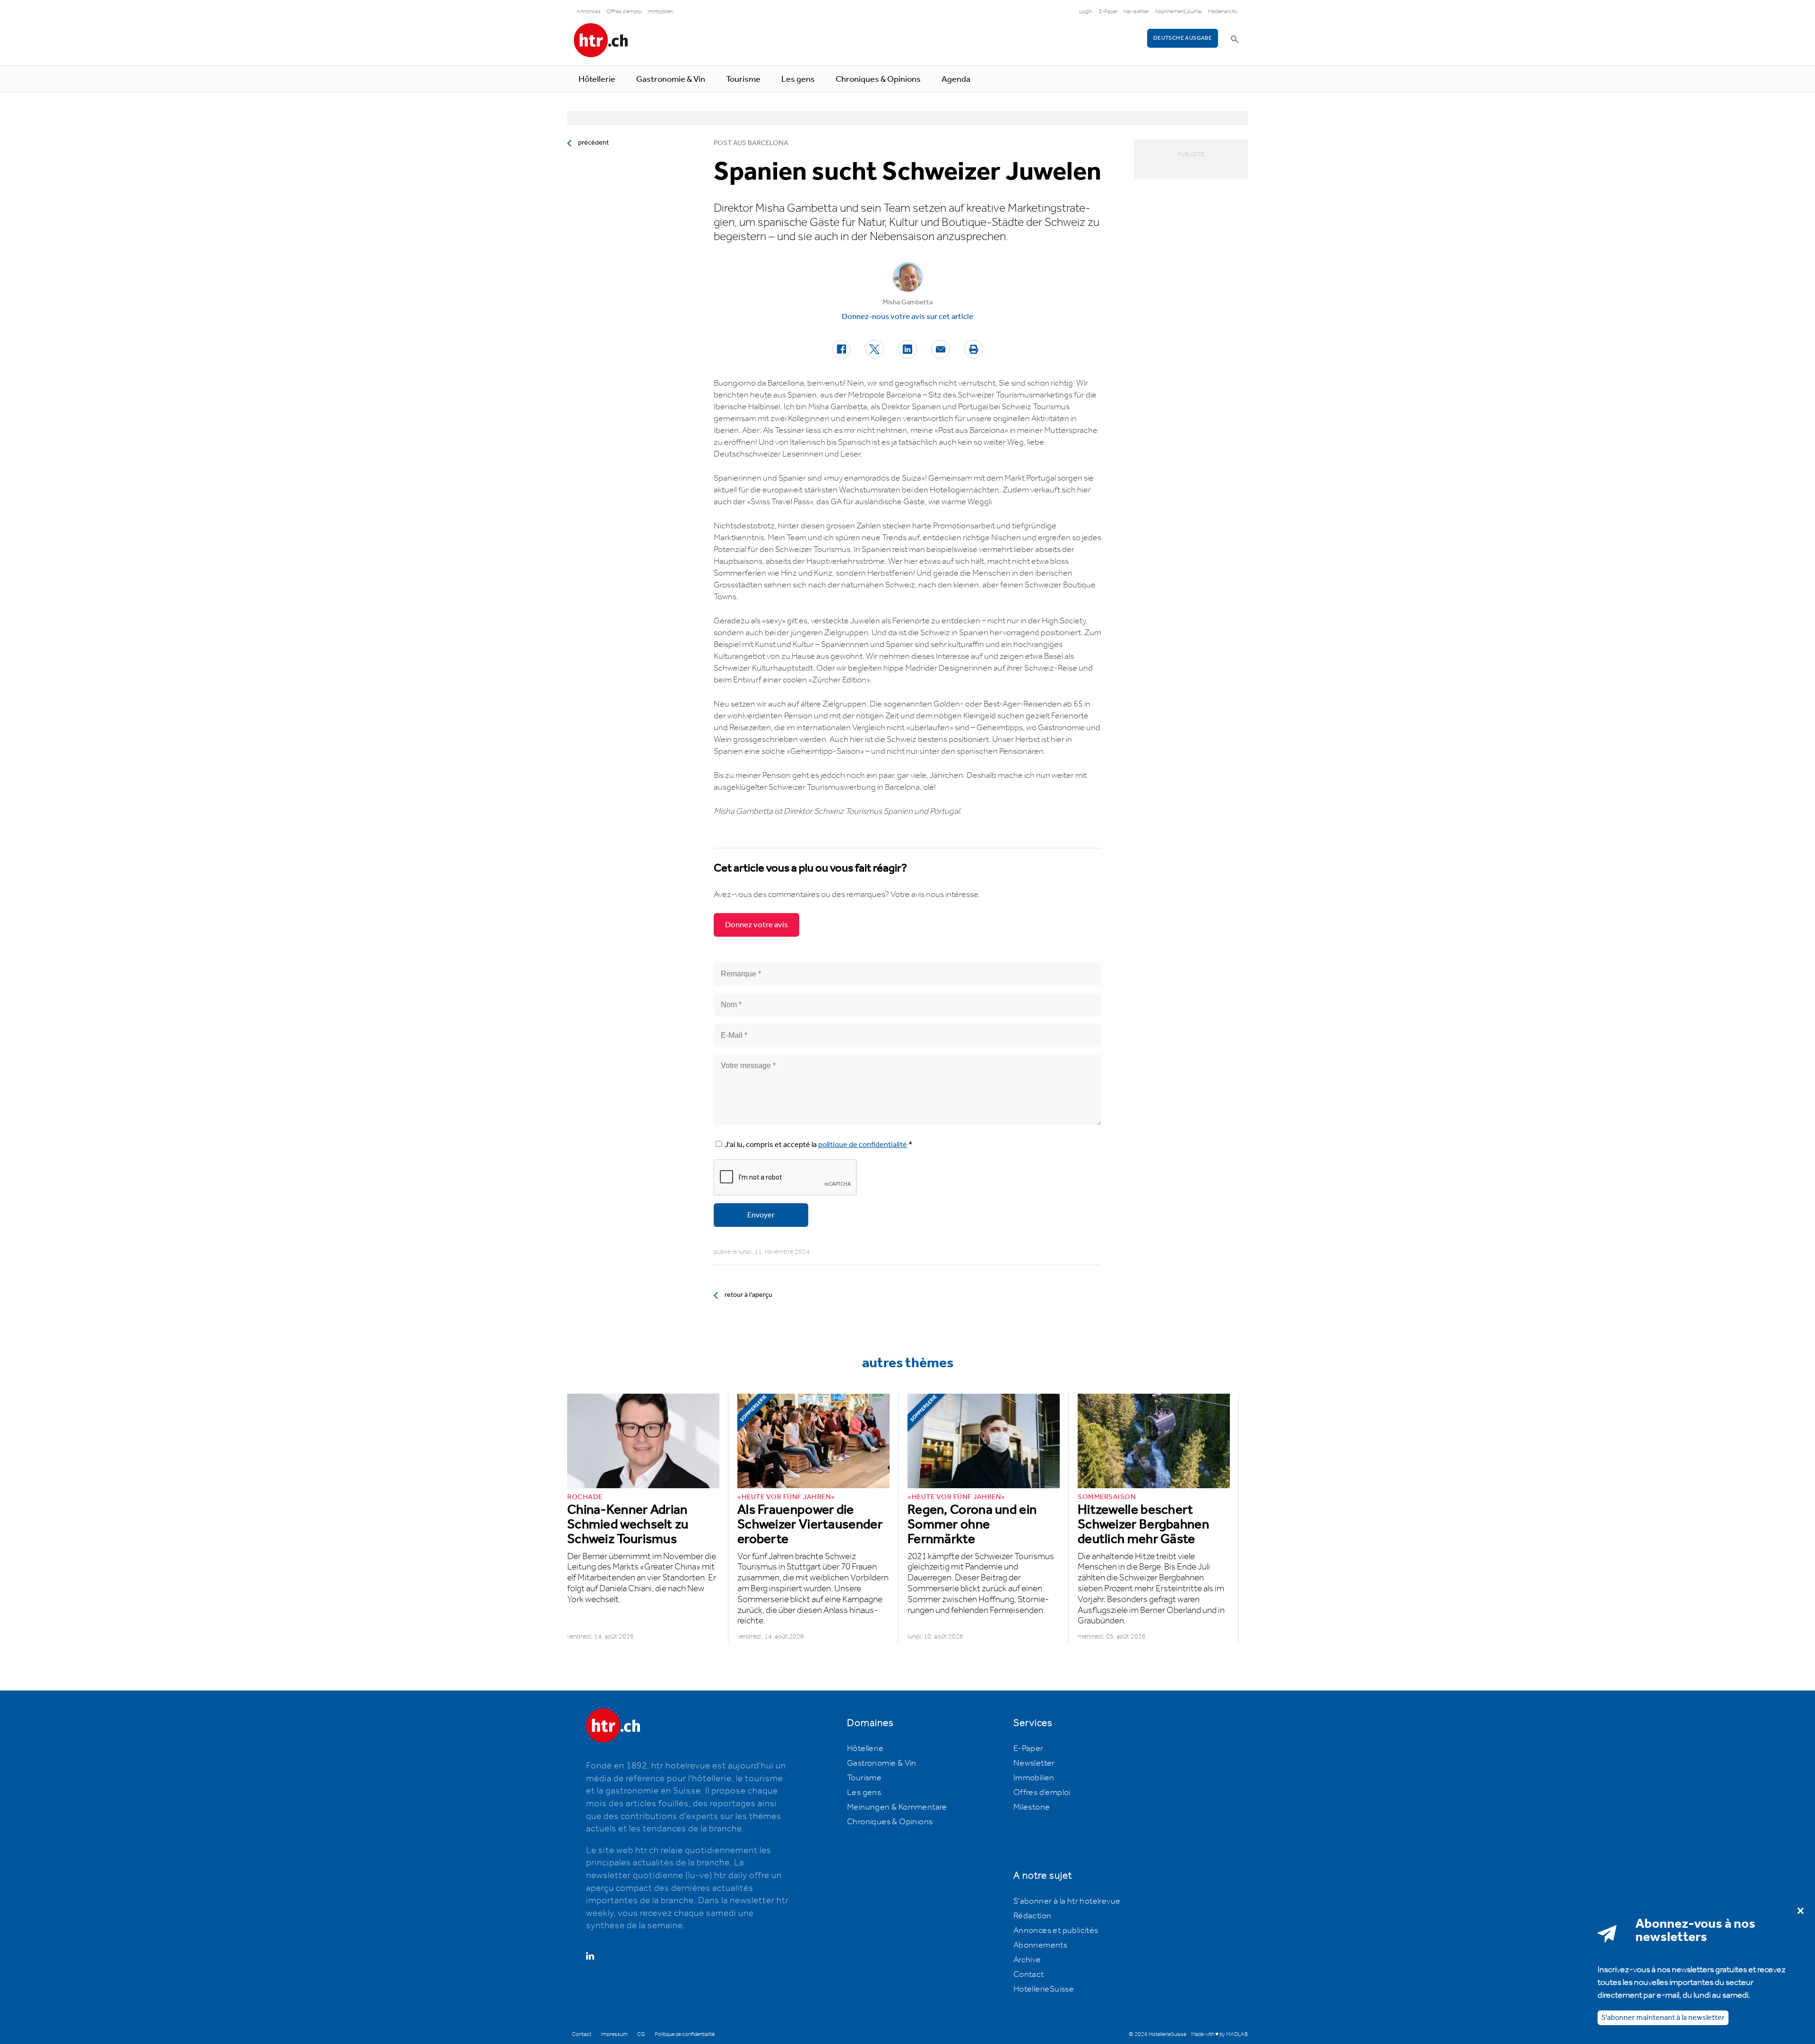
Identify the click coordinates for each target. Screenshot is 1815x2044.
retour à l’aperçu (748, 1295)
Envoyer (761, 1215)
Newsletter (1136, 12)
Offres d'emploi (624, 12)
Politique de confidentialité (685, 2034)
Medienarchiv (1223, 12)
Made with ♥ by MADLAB (1219, 2034)
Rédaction (1033, 1916)
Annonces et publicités (1056, 1931)
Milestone (1032, 1807)
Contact (1029, 1975)
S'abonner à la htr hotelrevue (1067, 1901)
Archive (1027, 1960)
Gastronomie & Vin (671, 79)
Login (1085, 12)
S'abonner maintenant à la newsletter (1663, 2018)
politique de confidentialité (863, 1145)
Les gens (798, 79)
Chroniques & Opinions (878, 79)
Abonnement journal (1178, 12)
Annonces (589, 12)
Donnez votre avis (756, 925)
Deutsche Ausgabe (1183, 38)
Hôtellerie (597, 79)
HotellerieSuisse (1044, 1989)
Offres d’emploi (1042, 1793)
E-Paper (1108, 12)
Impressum (614, 2034)
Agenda (956, 79)
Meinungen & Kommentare (897, 1807)
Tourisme (743, 79)
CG (641, 2034)
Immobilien (660, 12)
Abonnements (1040, 1945)
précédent (593, 143)
